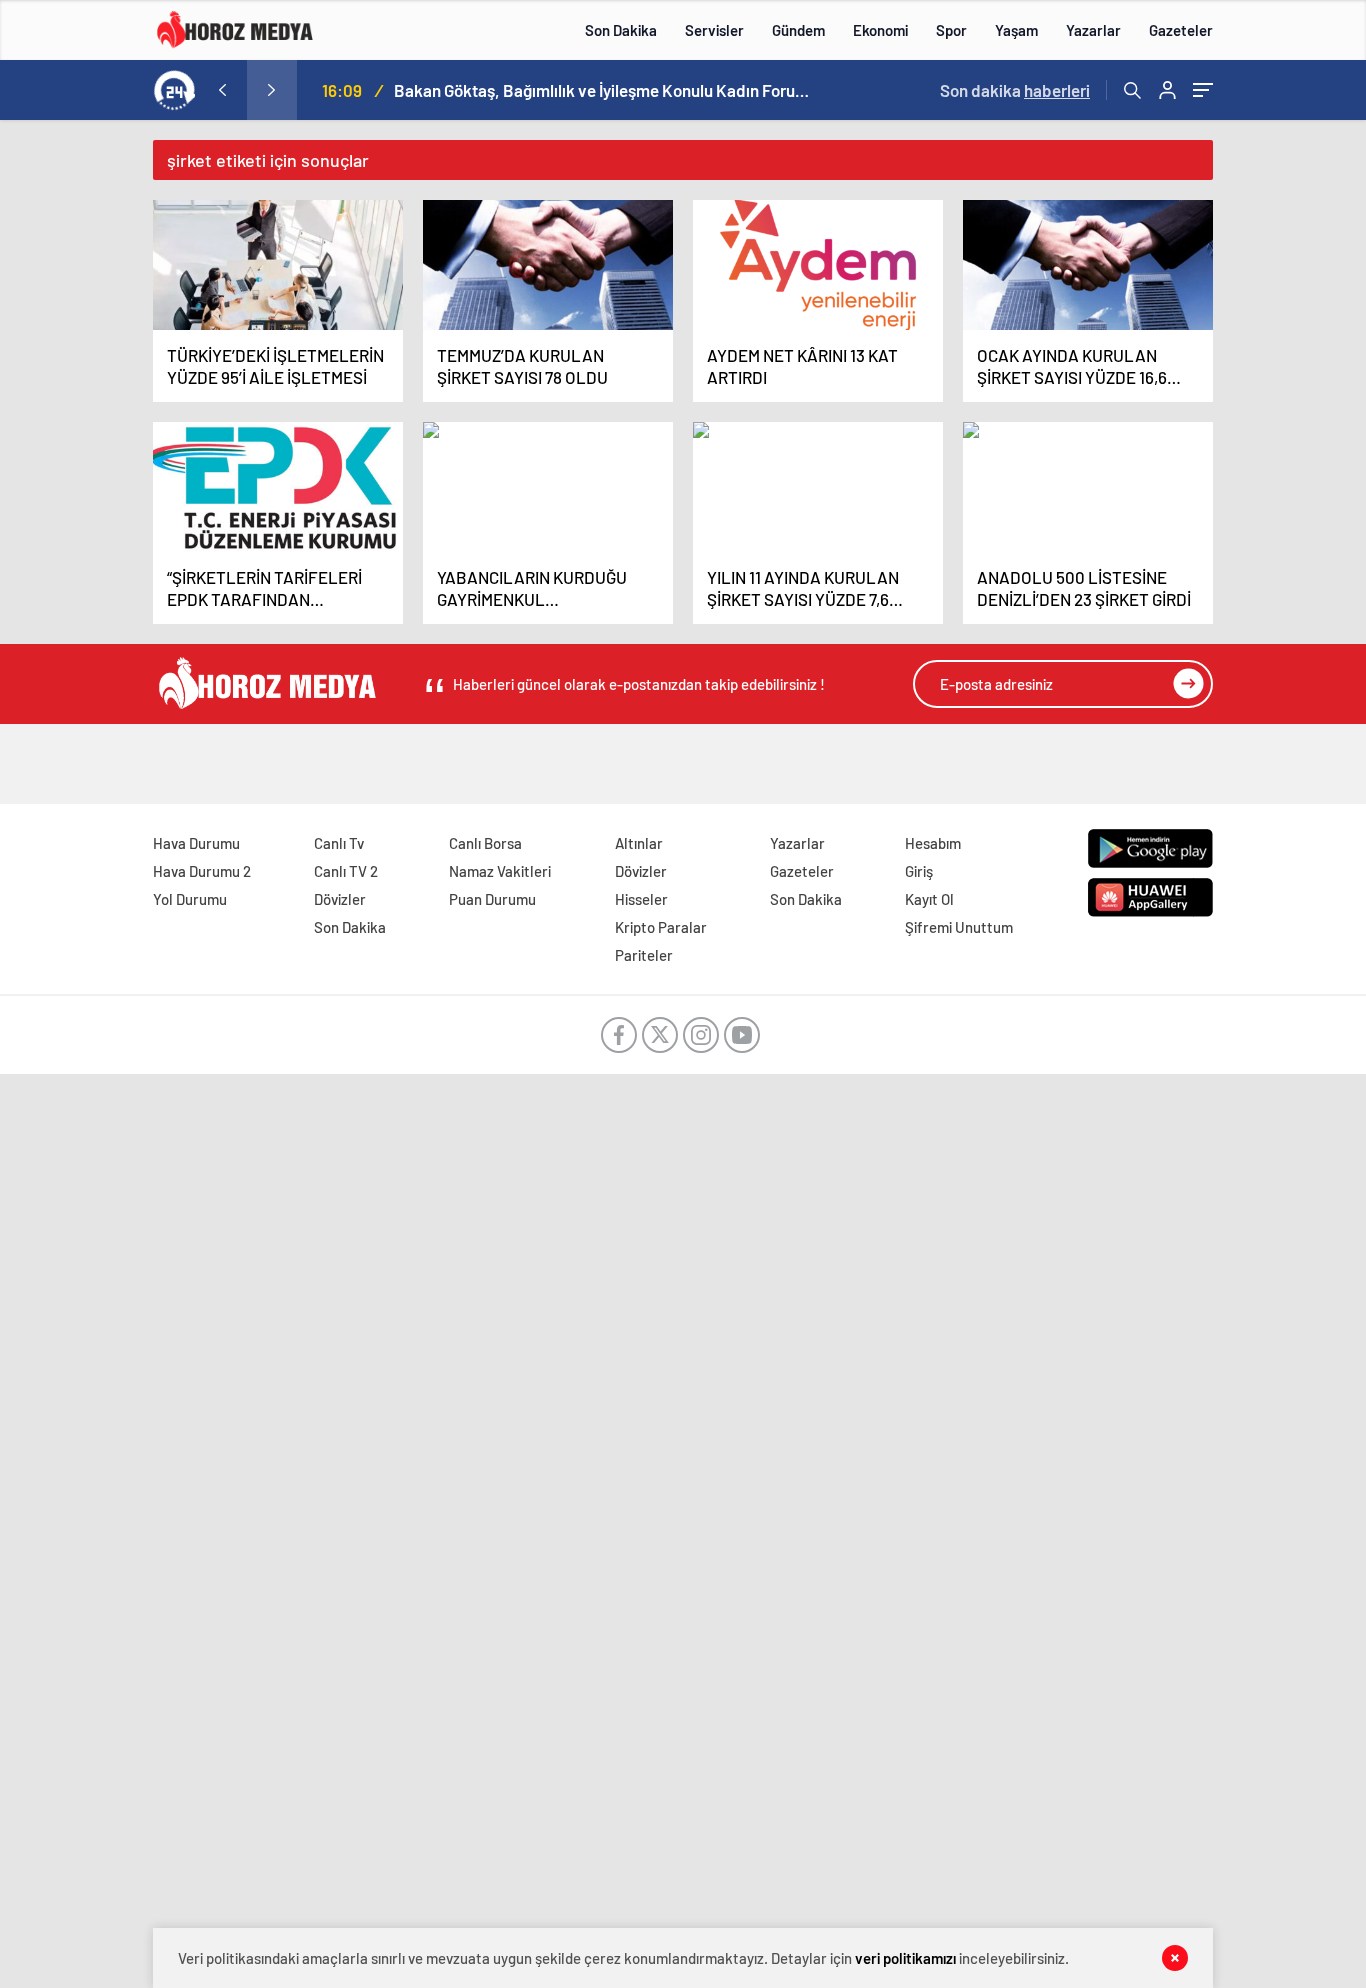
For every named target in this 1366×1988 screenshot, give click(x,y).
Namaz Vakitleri (500, 871)
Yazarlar (1093, 30)
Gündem (798, 30)
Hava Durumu (196, 843)
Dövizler (340, 899)
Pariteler (644, 955)
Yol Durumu (190, 899)
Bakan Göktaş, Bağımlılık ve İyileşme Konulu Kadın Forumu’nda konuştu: (604, 90)
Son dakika (1015, 90)
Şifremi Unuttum (959, 927)
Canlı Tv (339, 843)
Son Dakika (621, 30)
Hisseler (641, 899)
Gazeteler (1181, 30)
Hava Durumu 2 (202, 871)
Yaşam (1016, 30)
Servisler (714, 30)
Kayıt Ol (929, 899)
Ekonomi (880, 30)
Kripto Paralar (661, 927)
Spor (951, 30)
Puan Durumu (492, 899)
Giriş (919, 871)
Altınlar (639, 843)
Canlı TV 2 (346, 871)
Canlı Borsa (485, 843)
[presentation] (222, 90)
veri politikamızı (905, 1958)
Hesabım (933, 843)
